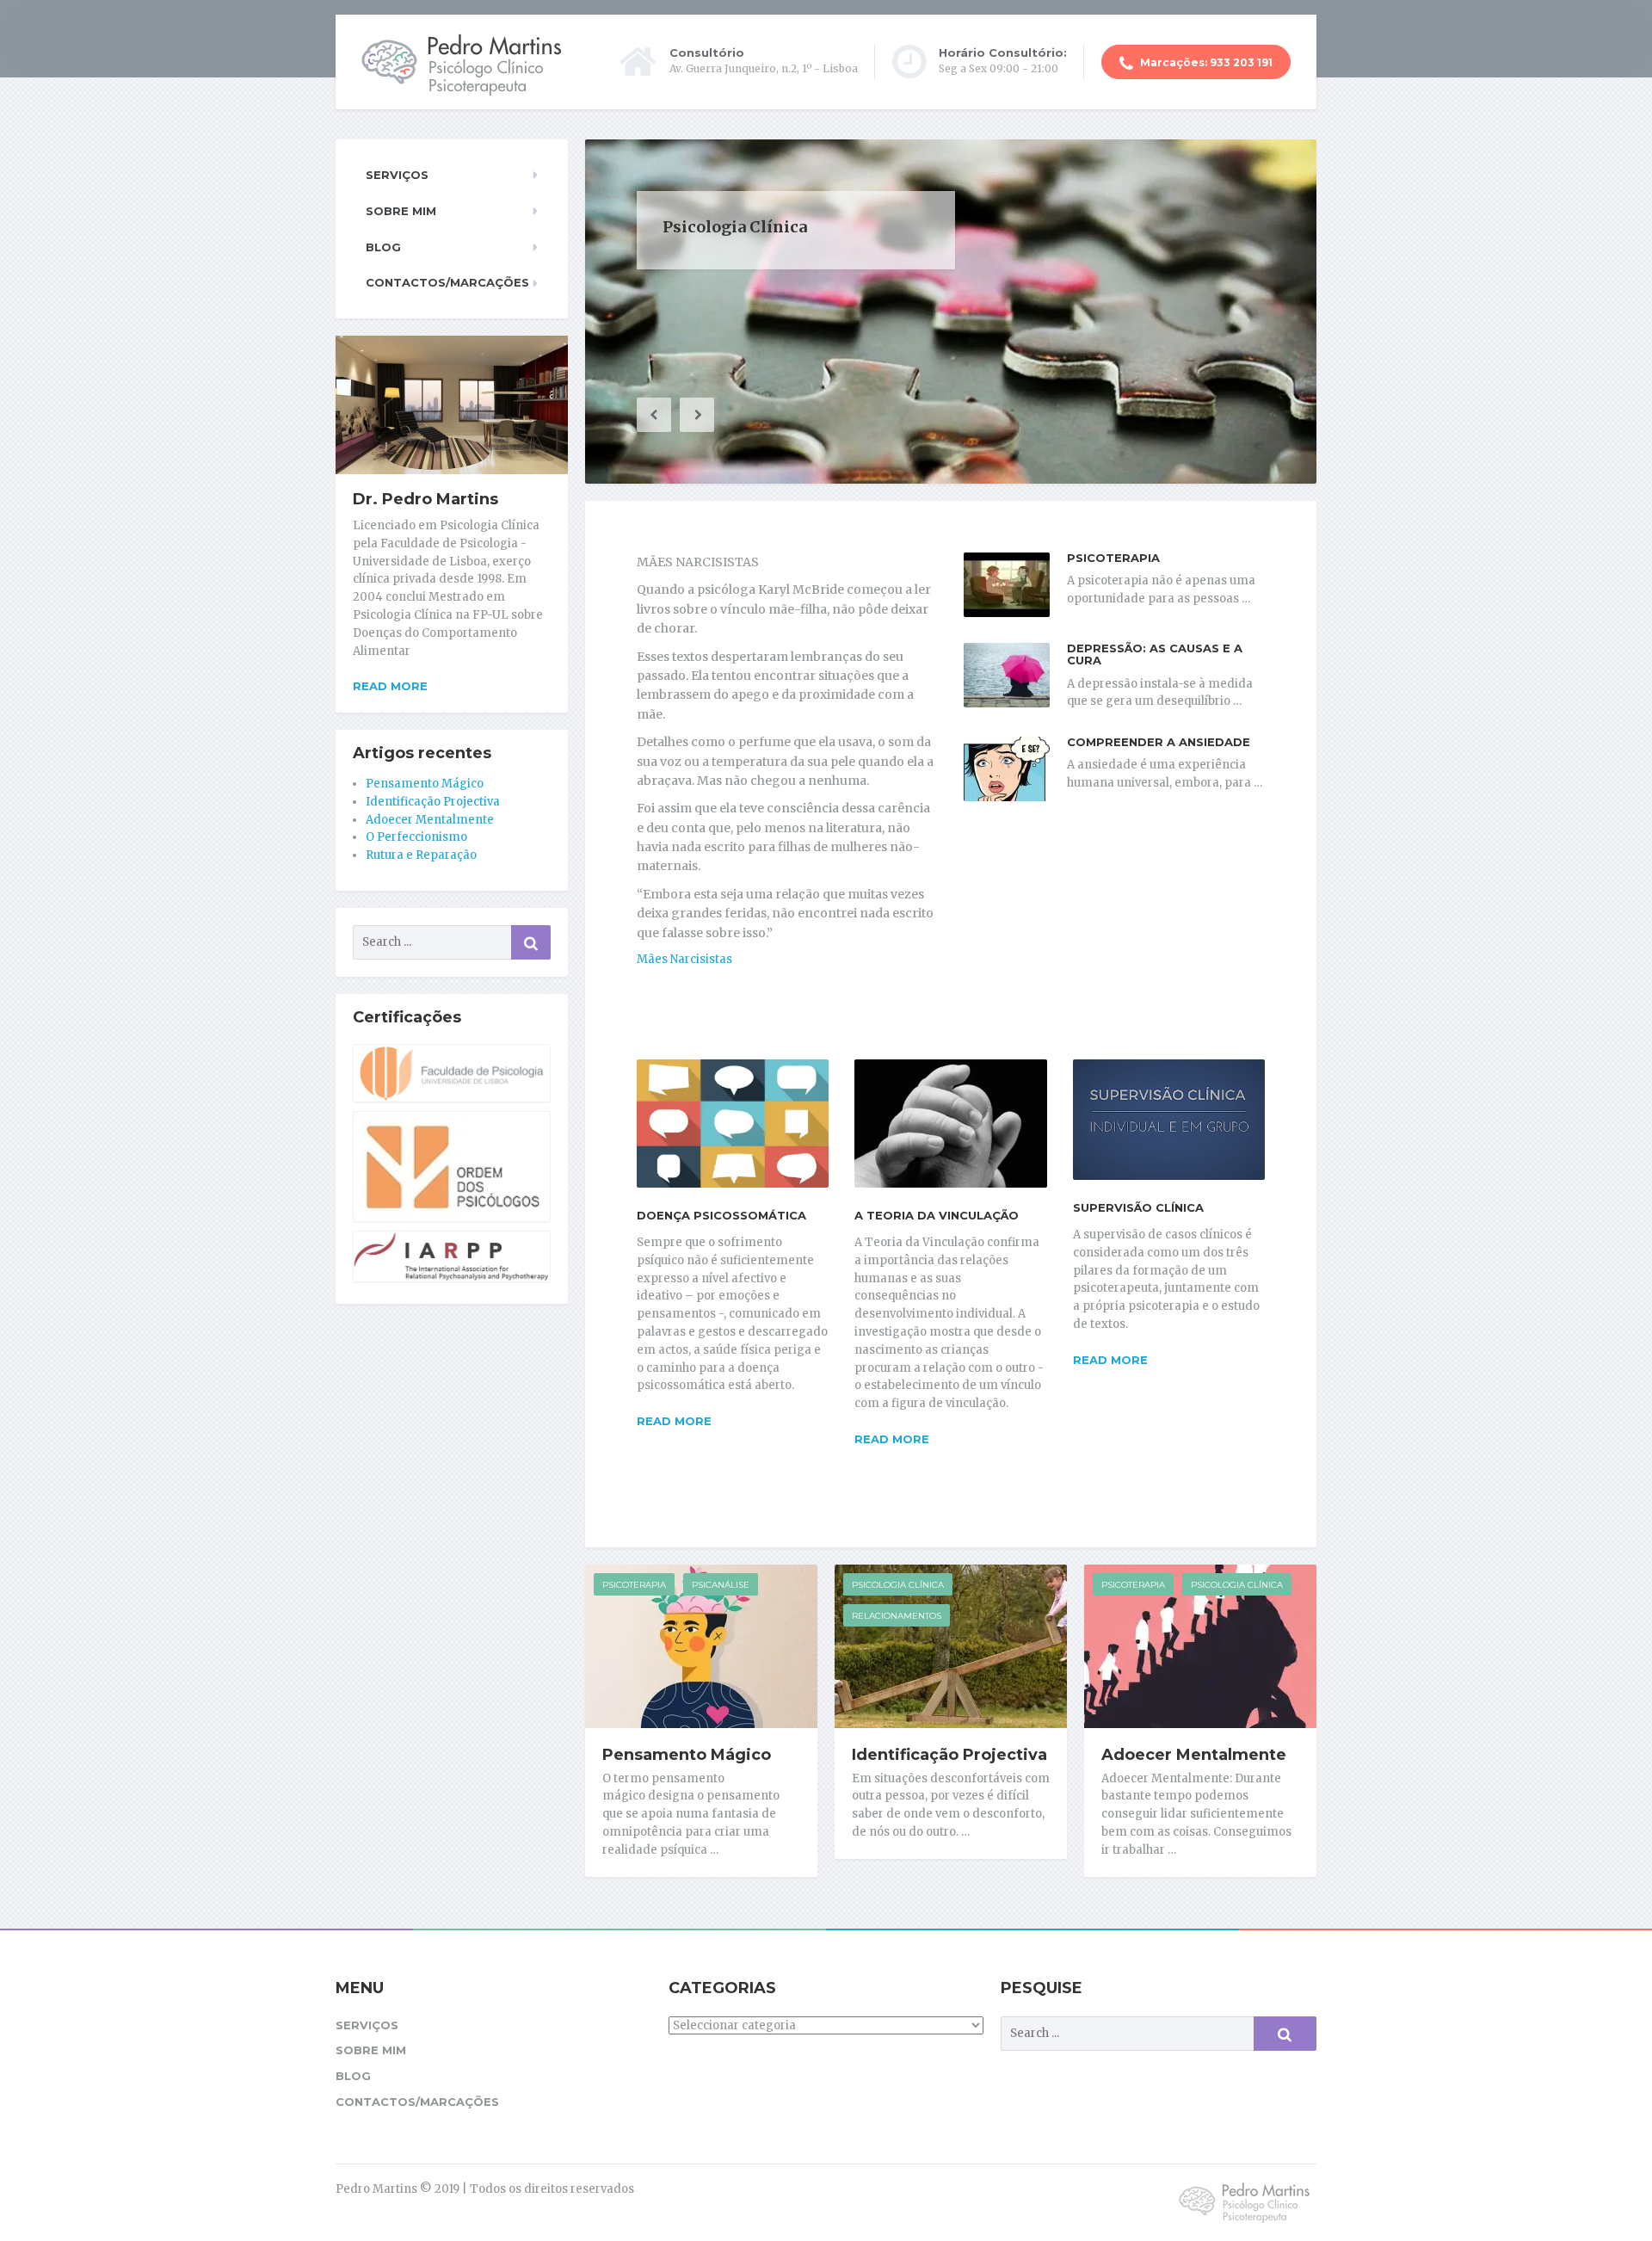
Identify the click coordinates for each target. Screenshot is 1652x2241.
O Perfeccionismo (416, 837)
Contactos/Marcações (447, 282)
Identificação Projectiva (949, 1755)
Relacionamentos (897, 1616)
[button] (654, 415)
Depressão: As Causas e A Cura (1155, 654)
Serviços (397, 175)
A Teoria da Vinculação (937, 1215)
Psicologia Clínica (898, 1585)
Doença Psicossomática (721, 1215)
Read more (674, 1421)
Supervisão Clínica (1138, 1207)
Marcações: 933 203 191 (1205, 62)
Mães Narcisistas (684, 959)
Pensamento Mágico (687, 1755)
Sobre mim (401, 211)
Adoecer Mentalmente (1194, 1755)
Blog (383, 247)
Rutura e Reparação (421, 855)
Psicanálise (721, 1585)
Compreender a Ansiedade (1159, 742)
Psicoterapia (1113, 558)
